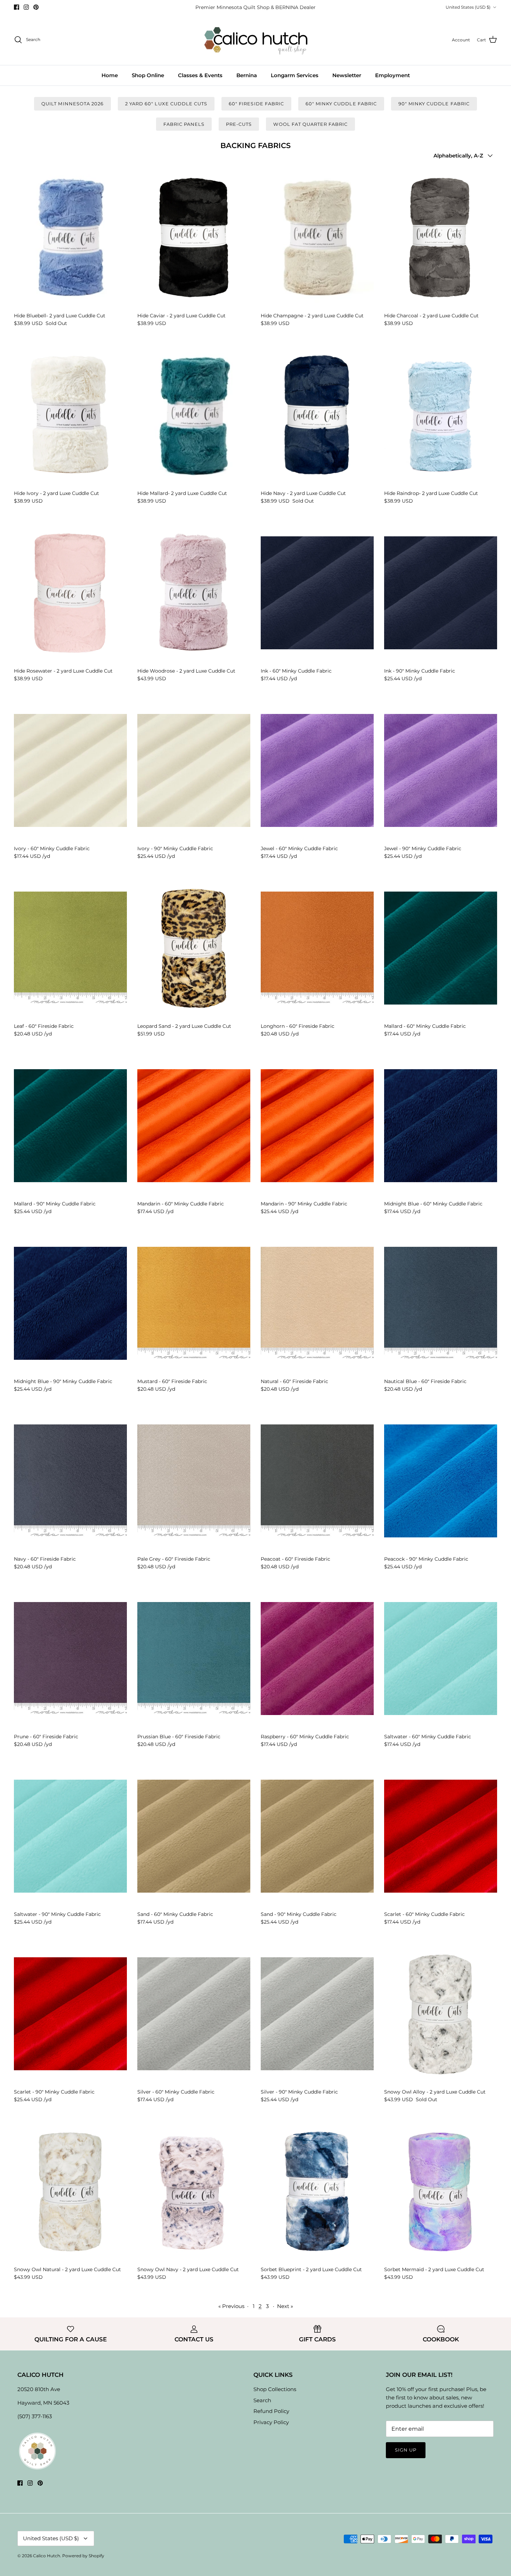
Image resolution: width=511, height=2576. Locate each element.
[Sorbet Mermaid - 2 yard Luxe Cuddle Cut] (441, 2192)
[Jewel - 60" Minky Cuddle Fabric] (317, 771)
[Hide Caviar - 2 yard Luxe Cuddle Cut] (194, 237)
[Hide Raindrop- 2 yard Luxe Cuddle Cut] (441, 415)
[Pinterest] (36, 7)
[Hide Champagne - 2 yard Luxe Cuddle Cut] (317, 237)
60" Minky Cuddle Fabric (341, 104)
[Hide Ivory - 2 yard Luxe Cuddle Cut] (70, 415)
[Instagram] (26, 7)
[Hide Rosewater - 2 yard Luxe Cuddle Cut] (70, 593)
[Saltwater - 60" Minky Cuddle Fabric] (441, 1659)
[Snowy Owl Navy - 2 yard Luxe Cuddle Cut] (194, 2192)
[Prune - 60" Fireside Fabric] (70, 1659)
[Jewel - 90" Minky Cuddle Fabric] (441, 771)
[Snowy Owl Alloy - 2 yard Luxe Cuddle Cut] (441, 2014)
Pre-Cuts (239, 124)
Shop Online (148, 75)
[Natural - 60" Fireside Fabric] (317, 1303)
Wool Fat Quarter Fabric (310, 124)
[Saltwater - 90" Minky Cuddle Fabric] (70, 1836)
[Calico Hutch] (256, 40)
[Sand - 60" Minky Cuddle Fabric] (194, 1836)
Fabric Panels (184, 124)
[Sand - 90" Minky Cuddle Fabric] (317, 1836)
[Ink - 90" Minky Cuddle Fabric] (441, 593)
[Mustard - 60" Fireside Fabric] (194, 1303)
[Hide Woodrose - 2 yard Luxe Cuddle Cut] (194, 593)
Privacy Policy (271, 2422)
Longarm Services (295, 75)
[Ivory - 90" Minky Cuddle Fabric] (194, 771)
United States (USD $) (468, 7)
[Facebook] (17, 7)
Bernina (247, 75)
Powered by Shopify (83, 2556)
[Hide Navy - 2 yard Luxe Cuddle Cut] (317, 415)
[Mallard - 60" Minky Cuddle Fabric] (441, 948)
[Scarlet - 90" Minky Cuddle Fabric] (70, 2014)
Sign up (406, 2450)
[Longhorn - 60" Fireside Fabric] (317, 948)
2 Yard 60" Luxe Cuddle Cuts (166, 104)
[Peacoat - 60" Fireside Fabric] (317, 1481)
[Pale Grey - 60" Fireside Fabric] (194, 1481)
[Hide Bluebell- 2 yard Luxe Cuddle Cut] (70, 237)
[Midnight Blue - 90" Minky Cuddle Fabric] (70, 1303)
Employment (392, 75)
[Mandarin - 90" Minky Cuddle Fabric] (317, 1126)
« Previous (231, 2306)
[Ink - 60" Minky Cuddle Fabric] (317, 593)
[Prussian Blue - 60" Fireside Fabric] (194, 1659)
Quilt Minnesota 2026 (72, 104)
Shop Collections (275, 2389)
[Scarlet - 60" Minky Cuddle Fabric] (441, 1836)
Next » (285, 2306)
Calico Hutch (47, 2556)
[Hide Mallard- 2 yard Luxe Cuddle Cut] (194, 415)
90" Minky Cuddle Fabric (434, 104)
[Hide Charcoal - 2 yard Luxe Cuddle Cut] (441, 237)
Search (262, 2400)
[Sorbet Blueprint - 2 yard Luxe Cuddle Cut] (317, 2192)
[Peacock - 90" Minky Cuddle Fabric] (441, 1481)
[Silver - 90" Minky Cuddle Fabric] (317, 2014)
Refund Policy (271, 2411)
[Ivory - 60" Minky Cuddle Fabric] (70, 771)
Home (110, 75)
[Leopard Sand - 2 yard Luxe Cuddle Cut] (194, 948)
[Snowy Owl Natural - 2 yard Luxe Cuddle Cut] (70, 2192)
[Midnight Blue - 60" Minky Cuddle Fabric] (441, 1126)
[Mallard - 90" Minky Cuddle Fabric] (70, 1126)
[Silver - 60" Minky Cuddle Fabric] (194, 2014)
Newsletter (347, 75)
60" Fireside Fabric (256, 104)
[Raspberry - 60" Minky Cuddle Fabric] (317, 1659)
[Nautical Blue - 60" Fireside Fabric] (441, 1303)
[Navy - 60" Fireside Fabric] (70, 1481)
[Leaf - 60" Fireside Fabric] (70, 948)
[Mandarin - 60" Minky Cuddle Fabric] (194, 1126)
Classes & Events (200, 75)
